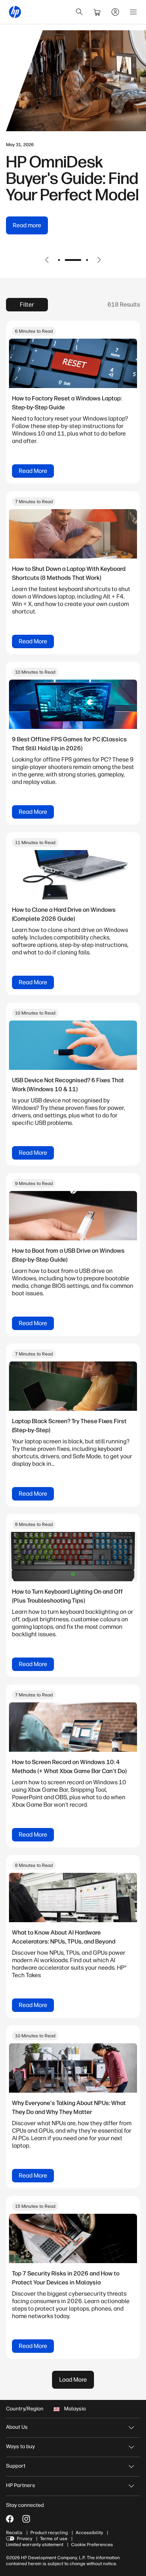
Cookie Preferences (92, 2545)
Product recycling (49, 2533)
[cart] (97, 12)
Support (16, 2466)
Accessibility (89, 2533)
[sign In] (115, 12)
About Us (17, 2427)
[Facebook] (10, 2519)
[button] (47, 260)
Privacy (25, 2539)
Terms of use (54, 2539)
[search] (79, 12)
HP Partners (21, 2485)
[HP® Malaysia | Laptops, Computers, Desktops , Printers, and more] (15, 12)
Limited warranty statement (35, 2545)
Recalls (14, 2533)
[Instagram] (26, 2519)
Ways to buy (20, 2446)
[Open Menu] (133, 12)
